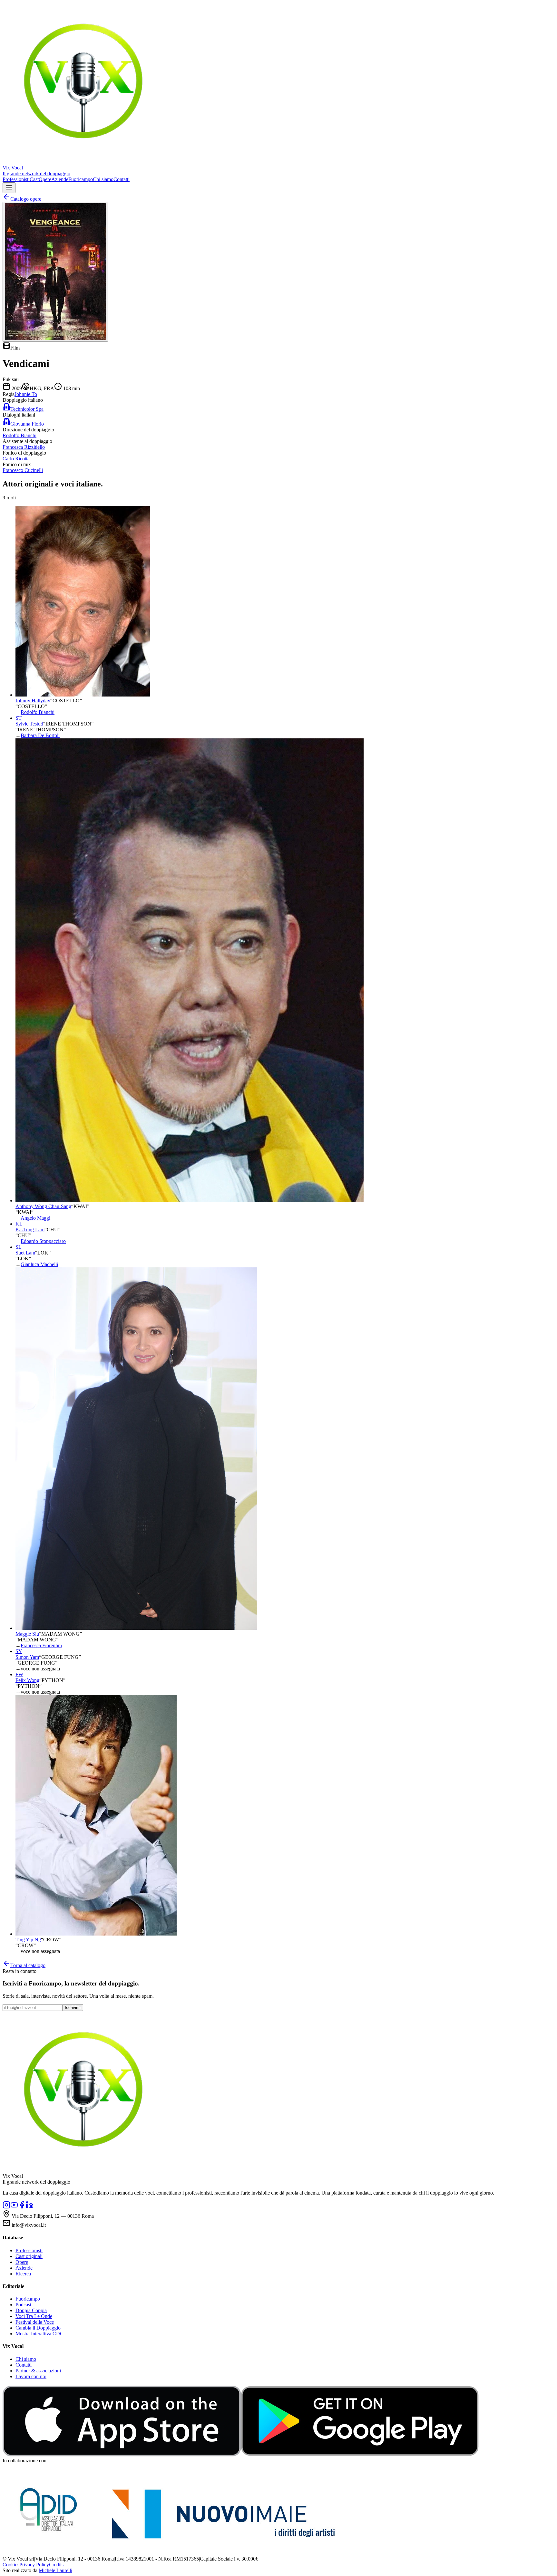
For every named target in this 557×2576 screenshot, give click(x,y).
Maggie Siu (27, 1634)
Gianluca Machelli (39, 1264)
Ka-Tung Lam (30, 1230)
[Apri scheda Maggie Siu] (136, 1628)
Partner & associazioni (38, 2371)
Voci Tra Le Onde (34, 2316)
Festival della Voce (35, 2322)
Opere (45, 179)
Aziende (60, 179)
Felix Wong (27, 1680)
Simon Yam (27, 1657)
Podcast (23, 2305)
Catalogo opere (26, 199)
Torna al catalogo (28, 1965)
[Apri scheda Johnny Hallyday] (83, 695)
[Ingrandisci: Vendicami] (55, 272)
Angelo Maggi (35, 1218)
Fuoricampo (81, 179)
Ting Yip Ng (28, 1940)
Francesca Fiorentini (41, 1645)
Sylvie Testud (29, 724)
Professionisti (16, 179)
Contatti (122, 179)
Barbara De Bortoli (40, 735)
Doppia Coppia (31, 2310)
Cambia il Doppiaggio (38, 2328)
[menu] (9, 188)
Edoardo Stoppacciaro (43, 1241)
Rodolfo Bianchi (38, 712)
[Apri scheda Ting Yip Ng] (96, 1934)
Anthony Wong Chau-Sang (43, 1206)
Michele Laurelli (55, 2570)
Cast (34, 179)
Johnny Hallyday (33, 701)
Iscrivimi (73, 2008)
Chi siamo (103, 179)
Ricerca (23, 2274)
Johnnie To (26, 394)
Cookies (11, 2565)
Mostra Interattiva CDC (39, 2334)
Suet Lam (25, 1253)
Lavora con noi (31, 2376)
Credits (56, 2565)
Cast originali (29, 2256)
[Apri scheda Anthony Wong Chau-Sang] (190, 1201)
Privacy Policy (34, 2565)
